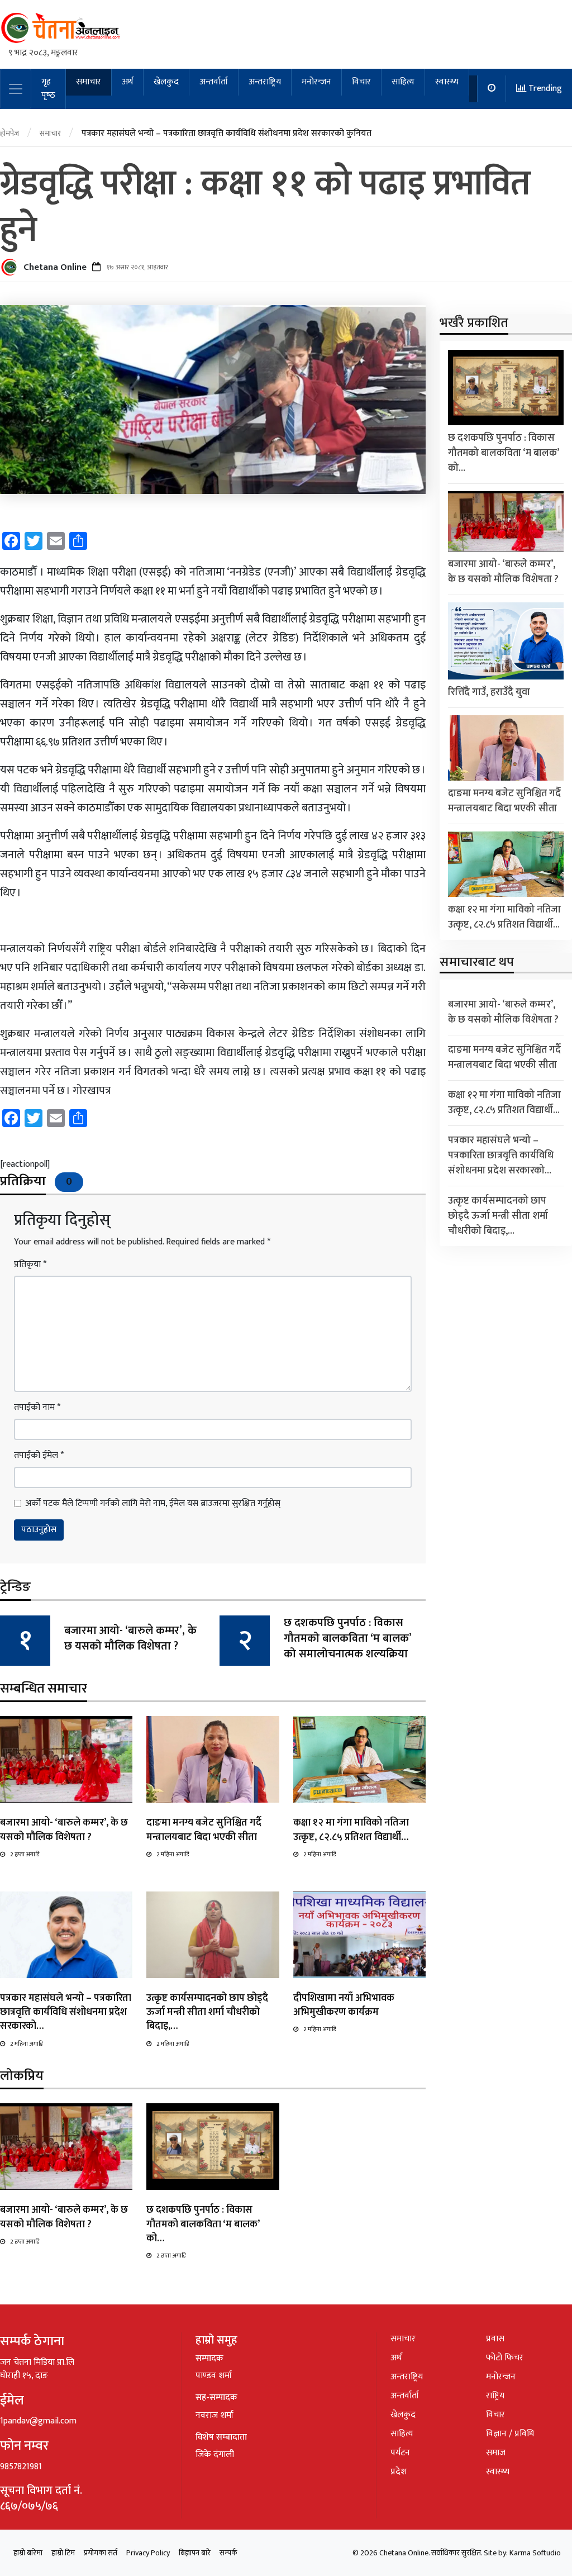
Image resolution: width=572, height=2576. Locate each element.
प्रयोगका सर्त (101, 2553)
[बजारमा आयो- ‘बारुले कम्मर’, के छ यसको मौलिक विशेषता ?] (66, 1759)
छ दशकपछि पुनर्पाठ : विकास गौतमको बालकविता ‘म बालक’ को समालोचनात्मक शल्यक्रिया (347, 1638)
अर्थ (127, 82)
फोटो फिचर (505, 2358)
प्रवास (495, 2339)
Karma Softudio (535, 2553)
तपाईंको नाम (37, 1408)
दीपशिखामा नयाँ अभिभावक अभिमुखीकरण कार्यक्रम (344, 2005)
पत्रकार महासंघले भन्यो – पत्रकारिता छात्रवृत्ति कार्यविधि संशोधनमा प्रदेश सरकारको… (66, 2012)
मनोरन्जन (316, 82)
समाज (496, 2453)
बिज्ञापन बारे (195, 2553)
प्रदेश (399, 2472)
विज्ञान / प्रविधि (510, 2434)
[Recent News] (492, 89)
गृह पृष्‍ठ (48, 89)
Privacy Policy (148, 2553)
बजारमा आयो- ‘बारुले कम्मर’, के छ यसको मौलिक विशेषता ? (130, 1638)
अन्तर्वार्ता (214, 82)
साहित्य (403, 82)
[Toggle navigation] (16, 89)
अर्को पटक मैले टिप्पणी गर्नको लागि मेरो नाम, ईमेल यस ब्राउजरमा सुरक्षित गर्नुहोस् (153, 1504)
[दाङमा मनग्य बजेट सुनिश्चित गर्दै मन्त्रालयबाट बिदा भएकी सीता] (213, 1759)
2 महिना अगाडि (173, 1855)
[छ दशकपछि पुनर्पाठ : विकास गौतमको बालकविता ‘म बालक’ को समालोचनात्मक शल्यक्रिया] (213, 2147)
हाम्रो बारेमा (28, 2553)
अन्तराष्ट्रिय (265, 82)
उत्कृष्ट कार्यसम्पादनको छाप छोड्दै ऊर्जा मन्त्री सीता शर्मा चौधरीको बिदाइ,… (207, 2012)
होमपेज (9, 133)
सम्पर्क (228, 2553)
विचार (361, 82)
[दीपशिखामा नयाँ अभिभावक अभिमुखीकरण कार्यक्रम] (359, 1934)
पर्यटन (400, 2453)
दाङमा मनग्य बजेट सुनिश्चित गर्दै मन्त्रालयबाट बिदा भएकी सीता (204, 1830)
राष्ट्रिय (495, 2396)
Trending (544, 89)
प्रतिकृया (30, 1265)
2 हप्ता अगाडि (25, 1855)
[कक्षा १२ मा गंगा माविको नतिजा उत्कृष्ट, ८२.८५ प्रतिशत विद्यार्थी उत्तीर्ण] (359, 1759)
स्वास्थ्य (447, 82)
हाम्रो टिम (63, 2553)
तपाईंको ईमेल (39, 1456)
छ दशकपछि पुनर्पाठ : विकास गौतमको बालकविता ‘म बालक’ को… (203, 2224)
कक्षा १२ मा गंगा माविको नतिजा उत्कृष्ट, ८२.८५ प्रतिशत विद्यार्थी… (351, 1830)
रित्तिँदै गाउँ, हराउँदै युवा (489, 692)
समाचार (89, 82)
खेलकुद (166, 82)
